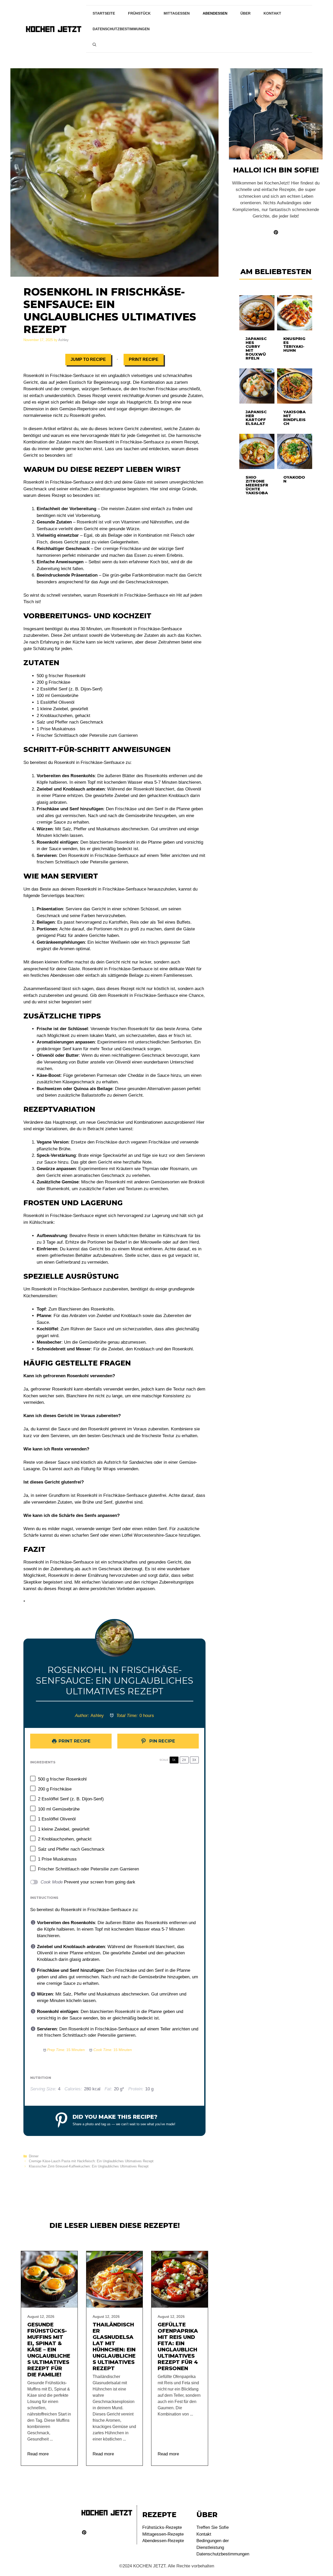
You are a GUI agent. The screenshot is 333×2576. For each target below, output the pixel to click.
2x (184, 1760)
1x (174, 1760)
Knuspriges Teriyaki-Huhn (294, 344)
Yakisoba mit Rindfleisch (294, 418)
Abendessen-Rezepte (163, 2541)
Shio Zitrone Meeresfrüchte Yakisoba (257, 485)
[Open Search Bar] (94, 45)
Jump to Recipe (88, 359)
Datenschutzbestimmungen (121, 29)
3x (194, 1760)
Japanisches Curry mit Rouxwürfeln (256, 348)
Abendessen (215, 13)
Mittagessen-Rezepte (163, 2534)
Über (245, 13)
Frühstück (139, 13)
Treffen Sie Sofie (213, 2527)
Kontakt (272, 13)
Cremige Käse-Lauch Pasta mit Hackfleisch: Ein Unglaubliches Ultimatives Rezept (91, 2161)
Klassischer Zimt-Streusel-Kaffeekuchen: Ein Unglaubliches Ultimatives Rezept (89, 2166)
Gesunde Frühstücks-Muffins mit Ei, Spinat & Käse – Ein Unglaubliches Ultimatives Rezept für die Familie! (49, 2350)
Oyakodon (294, 479)
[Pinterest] (84, 2532)
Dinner (34, 2156)
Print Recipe (144, 359)
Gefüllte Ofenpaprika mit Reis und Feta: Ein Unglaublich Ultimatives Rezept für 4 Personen (178, 2346)
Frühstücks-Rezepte (162, 2527)
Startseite (104, 13)
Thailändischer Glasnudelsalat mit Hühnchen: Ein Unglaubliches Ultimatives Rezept (114, 2346)
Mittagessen (177, 13)
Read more (38, 2454)
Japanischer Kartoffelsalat (256, 418)
